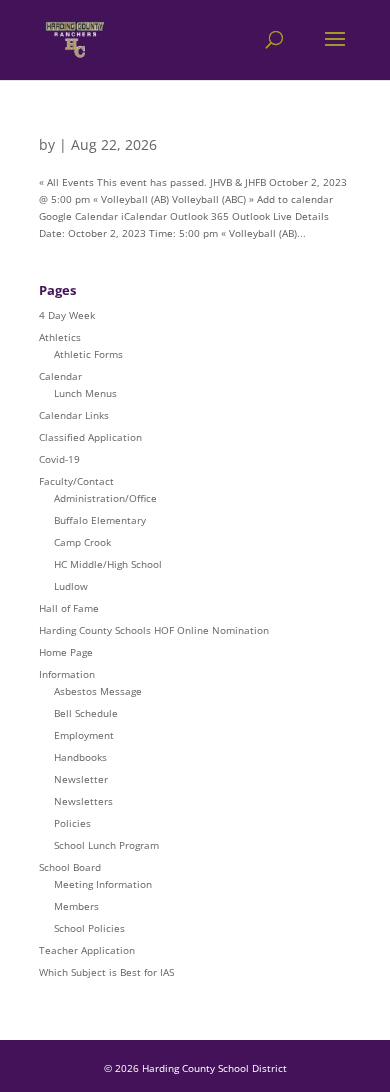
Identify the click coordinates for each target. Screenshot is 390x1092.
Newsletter (81, 779)
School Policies (89, 928)
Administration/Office (105, 498)
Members (76, 906)
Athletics (60, 337)
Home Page (66, 652)
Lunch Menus (85, 393)
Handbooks (80, 757)
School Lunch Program (106, 845)
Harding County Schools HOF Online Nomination (154, 630)
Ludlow (71, 586)
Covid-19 (59, 459)
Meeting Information (103, 884)
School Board (70, 867)
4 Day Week (67, 315)
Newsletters (83, 801)
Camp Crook (82, 542)
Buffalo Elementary (100, 520)
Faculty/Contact (76, 481)
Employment (84, 735)
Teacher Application (87, 950)
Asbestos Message (98, 691)
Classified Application (90, 437)
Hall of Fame (69, 608)
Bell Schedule (86, 713)
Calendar (60, 376)
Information (67, 674)
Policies (72, 823)
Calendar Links (74, 415)
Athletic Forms (88, 354)
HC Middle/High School (108, 564)
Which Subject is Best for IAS (106, 972)
